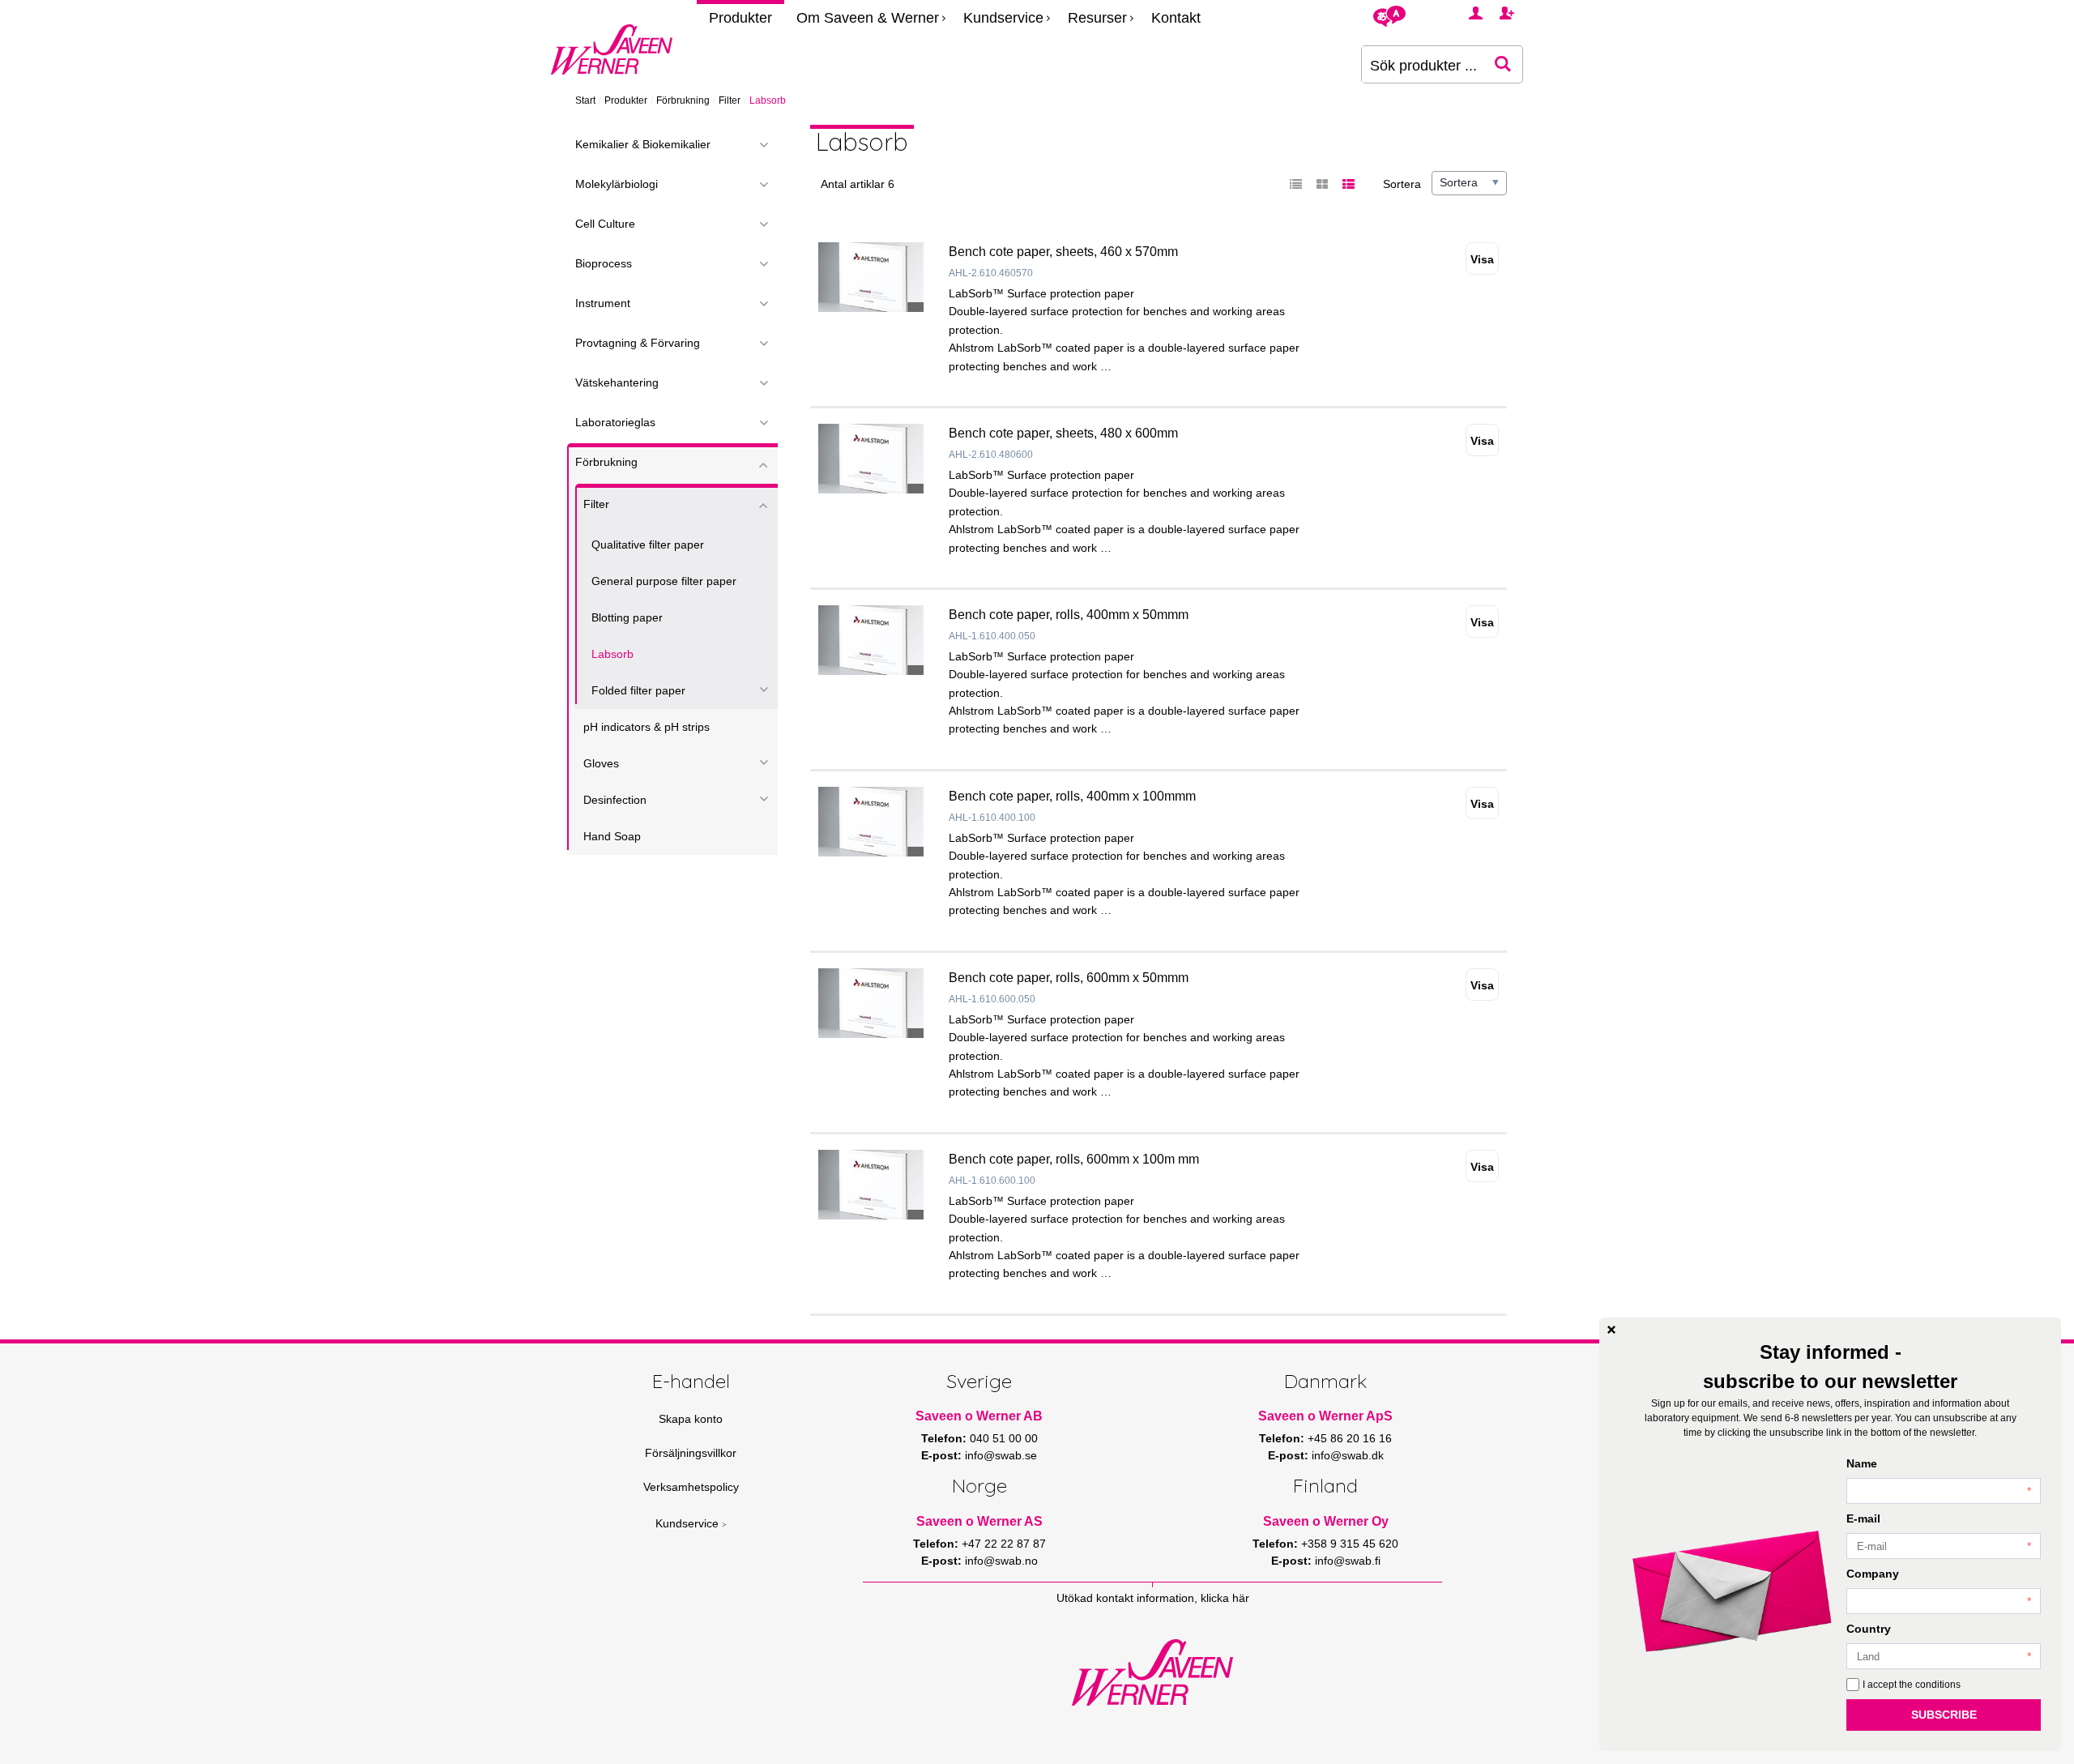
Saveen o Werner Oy (1326, 1521)
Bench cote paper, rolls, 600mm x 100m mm (1074, 1159)
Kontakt (1176, 18)
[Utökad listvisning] (1348, 185)
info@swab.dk (1348, 1455)
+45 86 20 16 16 (1350, 1438)
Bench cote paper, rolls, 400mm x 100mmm (1072, 796)
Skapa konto (691, 1419)
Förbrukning (683, 100)
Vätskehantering (617, 382)
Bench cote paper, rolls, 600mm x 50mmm (1069, 978)
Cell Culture (605, 224)
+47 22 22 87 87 (1004, 1544)
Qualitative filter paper (648, 545)
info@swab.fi (1348, 1561)
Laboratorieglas (615, 422)
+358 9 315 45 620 (1350, 1544)
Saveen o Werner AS (979, 1521)
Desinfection (615, 800)
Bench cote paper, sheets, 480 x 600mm (1063, 433)
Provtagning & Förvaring (638, 343)
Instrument (603, 303)
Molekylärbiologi (617, 184)
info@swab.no (1001, 1561)
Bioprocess (604, 263)
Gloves (601, 763)
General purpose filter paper (664, 581)
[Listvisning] (1296, 185)
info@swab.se (1001, 1455)
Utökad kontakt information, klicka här (1153, 1598)
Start (585, 100)
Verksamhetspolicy (691, 1487)
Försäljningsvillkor (691, 1453)
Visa (1482, 259)
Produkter (740, 18)
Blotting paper (627, 617)
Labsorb (612, 654)
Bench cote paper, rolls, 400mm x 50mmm (1069, 615)
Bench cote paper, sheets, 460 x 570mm (1063, 252)
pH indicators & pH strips (647, 727)
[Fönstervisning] (1322, 185)
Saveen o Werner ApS (1325, 1416)
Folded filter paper (638, 690)
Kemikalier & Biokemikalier (643, 144)
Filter (730, 100)
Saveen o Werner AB (979, 1416)
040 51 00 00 (1004, 1438)
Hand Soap (612, 836)
